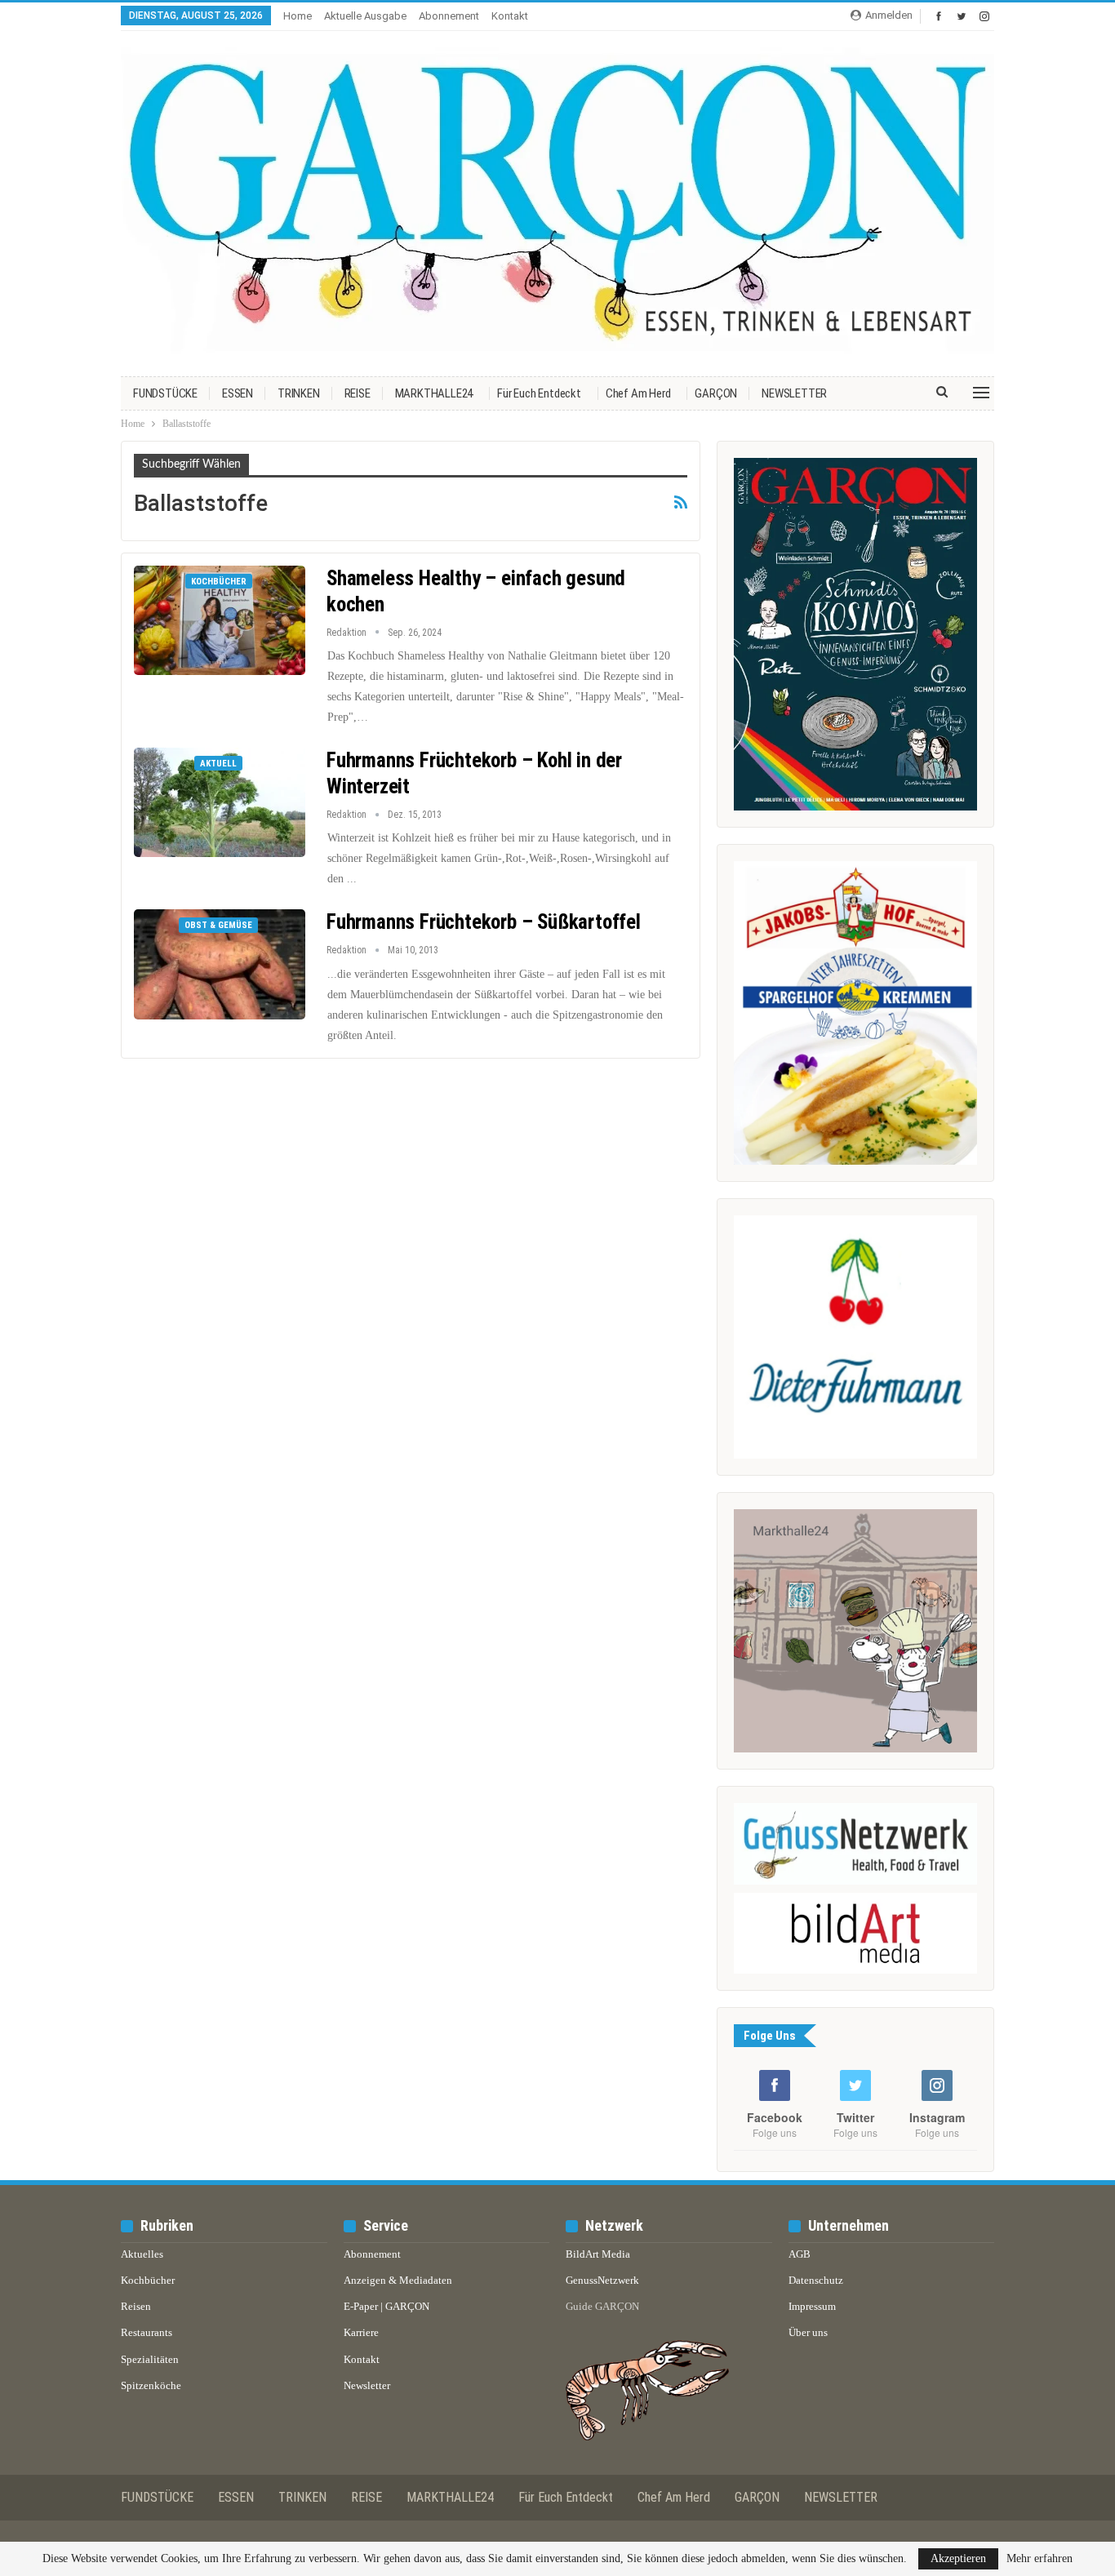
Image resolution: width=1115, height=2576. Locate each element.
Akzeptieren (958, 2558)
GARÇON (716, 393)
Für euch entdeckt (539, 393)
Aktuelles (142, 2254)
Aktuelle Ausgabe (365, 16)
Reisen (136, 2306)
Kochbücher (219, 582)
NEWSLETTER (794, 393)
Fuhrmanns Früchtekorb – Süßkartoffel (484, 922)
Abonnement (449, 16)
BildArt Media (598, 2254)
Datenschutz (816, 2280)
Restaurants (147, 2332)
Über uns (808, 2332)
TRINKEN (299, 393)
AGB (800, 2254)
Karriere (361, 2332)
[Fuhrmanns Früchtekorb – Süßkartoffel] (220, 964)
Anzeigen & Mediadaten (398, 2280)
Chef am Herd (638, 393)
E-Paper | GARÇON (386, 2306)
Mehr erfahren (1039, 2559)
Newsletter (367, 2385)
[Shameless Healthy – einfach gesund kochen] (220, 620)
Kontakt (510, 16)
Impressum (812, 2306)
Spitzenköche (151, 2385)
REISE (358, 393)
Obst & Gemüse (218, 925)
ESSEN (238, 393)
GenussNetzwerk (602, 2280)
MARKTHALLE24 (434, 393)
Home (298, 16)
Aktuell (218, 764)
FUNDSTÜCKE (165, 393)
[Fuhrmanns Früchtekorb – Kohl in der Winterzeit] (220, 802)
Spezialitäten (150, 2359)
